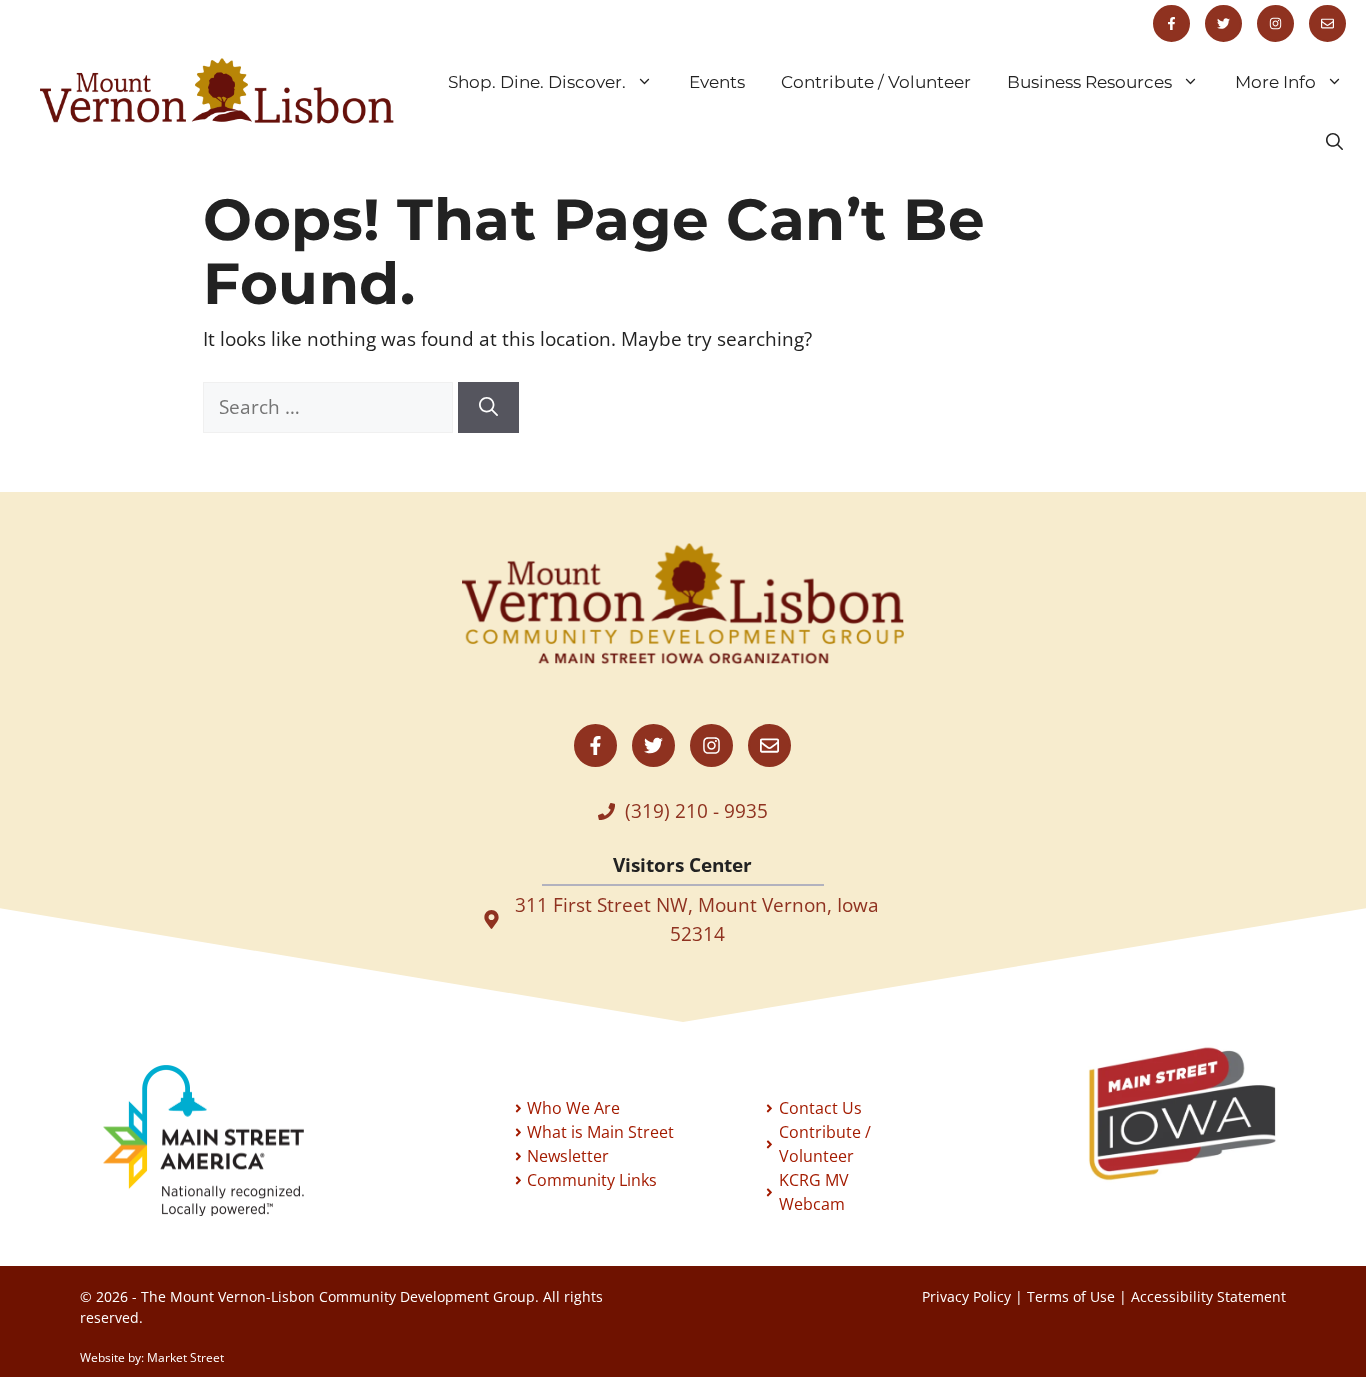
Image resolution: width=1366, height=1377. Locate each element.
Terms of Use (1071, 1296)
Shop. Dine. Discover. (537, 82)
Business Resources (1089, 82)
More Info (1275, 82)
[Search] (488, 407)
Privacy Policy (966, 1296)
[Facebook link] (1171, 23)
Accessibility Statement (1208, 1296)
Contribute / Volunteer (876, 82)
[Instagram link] (1275, 23)
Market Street (185, 1357)
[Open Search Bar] (1334, 142)
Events (717, 82)
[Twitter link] (1223, 23)
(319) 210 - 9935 (696, 811)
